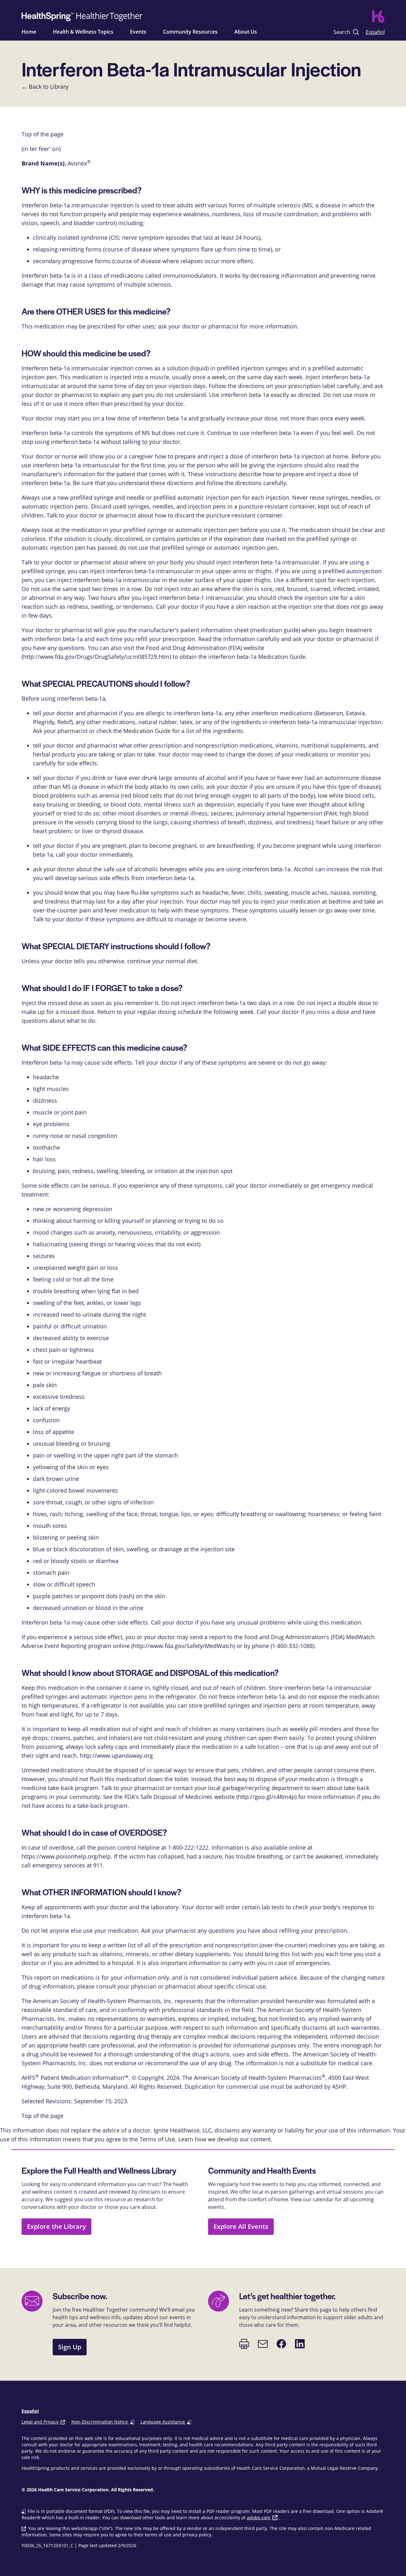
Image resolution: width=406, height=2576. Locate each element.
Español (375, 32)
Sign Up (70, 2347)
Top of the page (43, 2116)
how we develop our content (233, 2139)
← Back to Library (45, 87)
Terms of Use (157, 2139)
